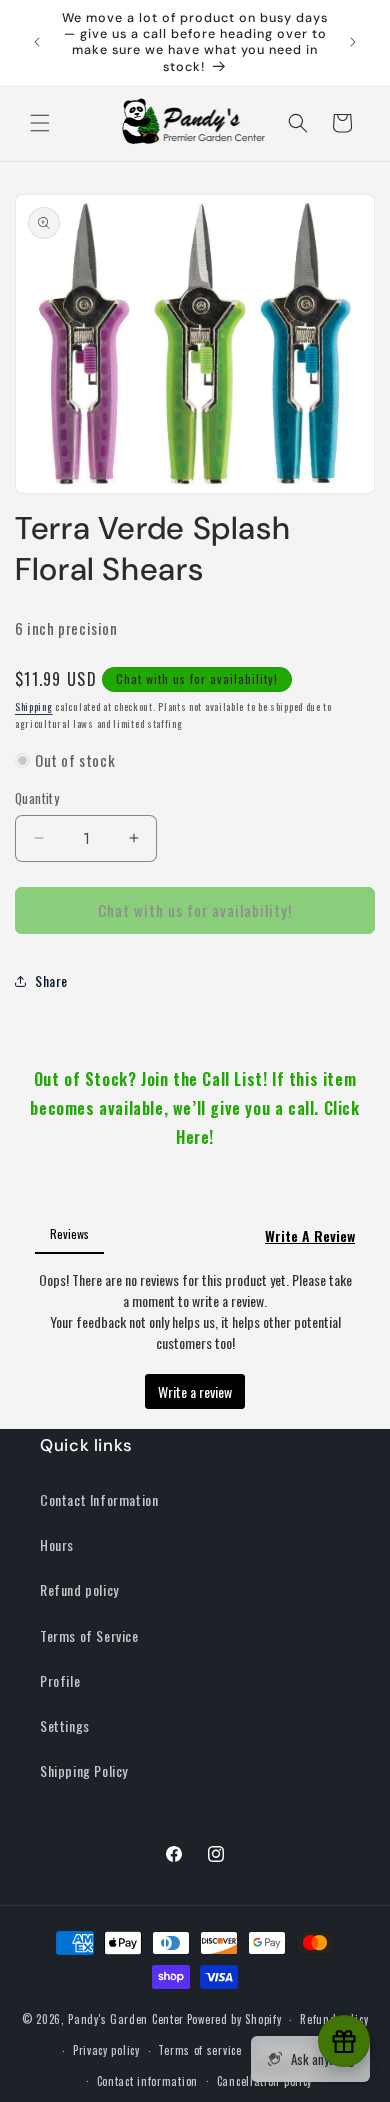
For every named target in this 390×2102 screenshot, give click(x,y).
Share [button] (51, 980)
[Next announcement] (353, 42)
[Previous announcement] (37, 42)
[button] (40, 123)
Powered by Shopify (234, 2019)
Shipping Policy (84, 1770)
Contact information (147, 2081)
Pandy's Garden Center (126, 2019)
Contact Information (99, 1499)
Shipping (34, 706)
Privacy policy (106, 2050)
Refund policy (79, 1589)
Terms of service (199, 2050)
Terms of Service (89, 1635)
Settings (65, 1725)
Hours (57, 1544)
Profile (60, 1680)
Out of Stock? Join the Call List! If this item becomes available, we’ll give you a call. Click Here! (194, 1108)
